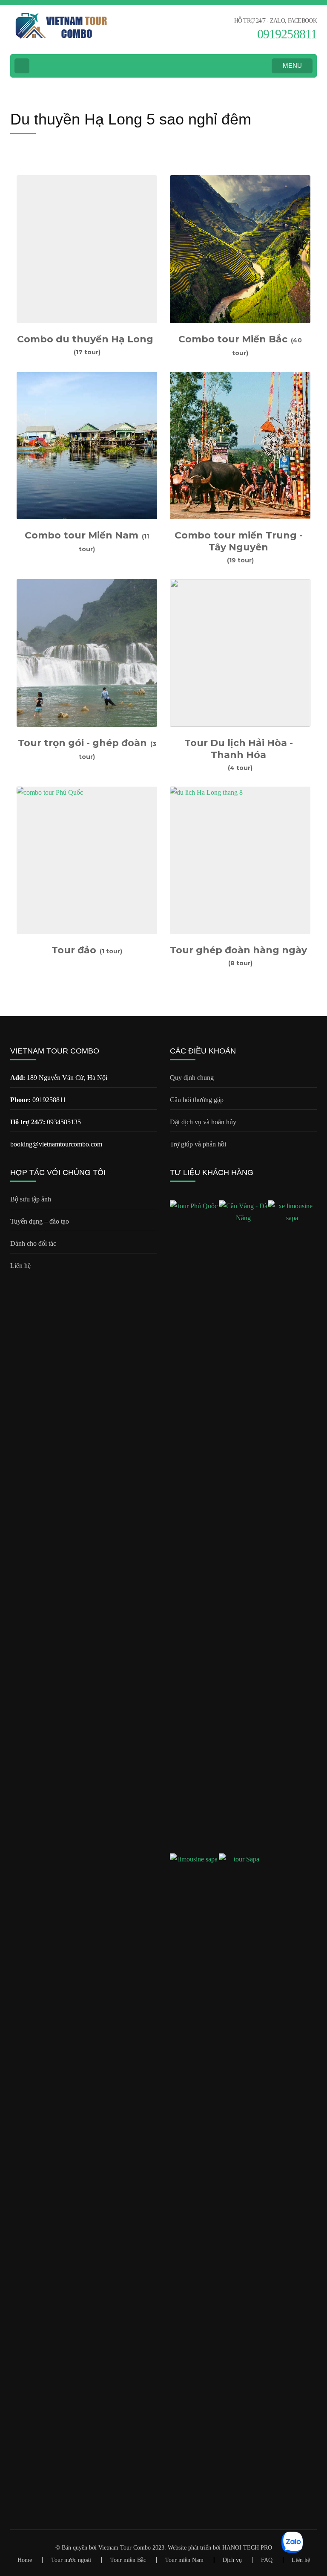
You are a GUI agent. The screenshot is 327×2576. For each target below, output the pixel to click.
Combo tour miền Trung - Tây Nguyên (239, 541)
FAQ (267, 2560)
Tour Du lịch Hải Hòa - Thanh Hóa (239, 749)
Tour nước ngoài (71, 2560)
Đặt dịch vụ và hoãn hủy (203, 1122)
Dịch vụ (232, 2560)
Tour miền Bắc (128, 2560)
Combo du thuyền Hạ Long (85, 339)
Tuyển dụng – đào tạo (40, 1221)
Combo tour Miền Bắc (233, 339)
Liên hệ (20, 1266)
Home (25, 2560)
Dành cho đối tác (33, 1243)
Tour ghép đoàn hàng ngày (238, 950)
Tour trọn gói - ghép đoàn (82, 743)
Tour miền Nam (184, 2560)
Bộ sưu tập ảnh (31, 1199)
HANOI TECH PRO (247, 2548)
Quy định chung (192, 1078)
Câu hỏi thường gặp (197, 1100)
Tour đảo (74, 950)
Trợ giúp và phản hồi (198, 1144)
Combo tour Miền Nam (82, 535)
